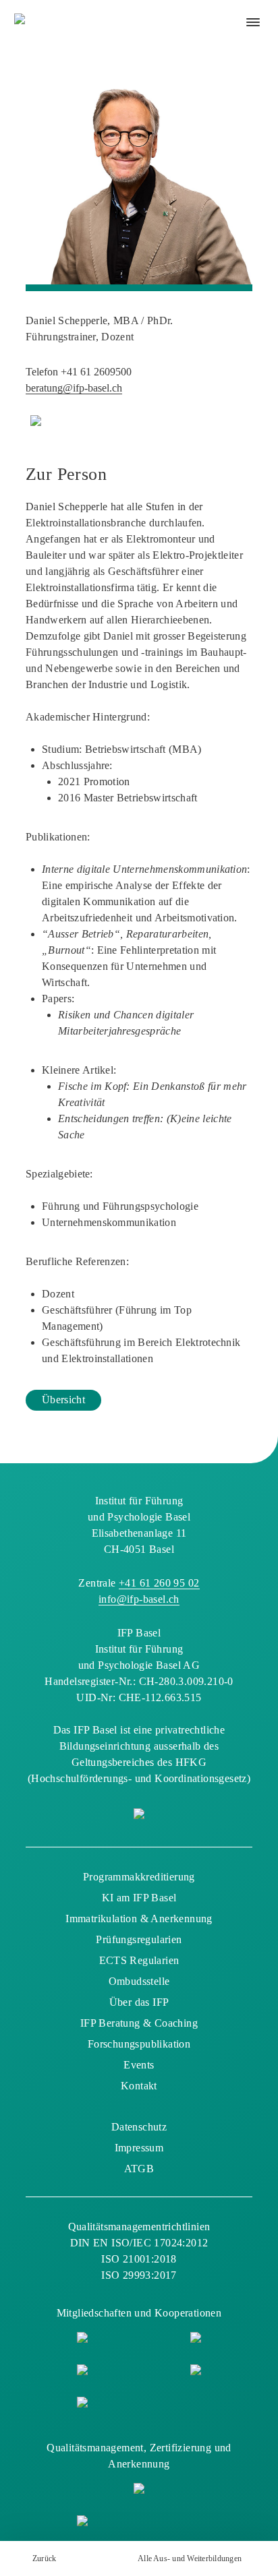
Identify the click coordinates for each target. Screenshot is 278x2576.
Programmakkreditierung (139, 1877)
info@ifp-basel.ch (139, 1599)
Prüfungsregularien (139, 1939)
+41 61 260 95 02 (159, 1583)
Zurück (44, 2558)
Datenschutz (139, 2127)
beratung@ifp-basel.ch (74, 388)
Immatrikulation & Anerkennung (139, 1919)
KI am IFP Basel (139, 1898)
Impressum (139, 2148)
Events (139, 2065)
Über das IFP (139, 2002)
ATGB (139, 2169)
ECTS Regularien (139, 1960)
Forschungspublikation (139, 2044)
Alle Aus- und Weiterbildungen (190, 2558)
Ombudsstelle (139, 1981)
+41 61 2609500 (96, 372)
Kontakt (139, 2086)
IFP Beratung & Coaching (139, 2023)
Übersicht (63, 1400)
